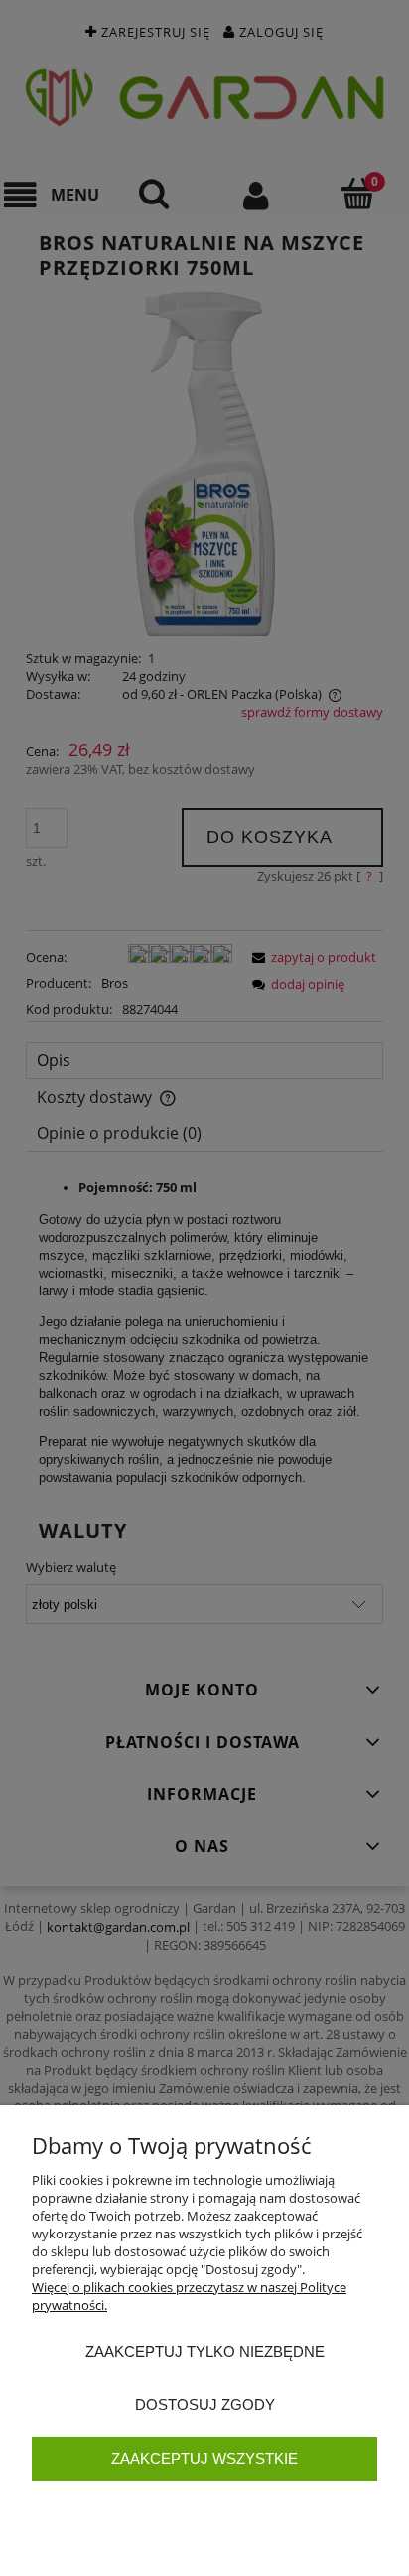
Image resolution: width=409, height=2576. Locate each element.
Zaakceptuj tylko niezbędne (205, 2351)
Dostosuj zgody (205, 2405)
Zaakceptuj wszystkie (204, 2458)
